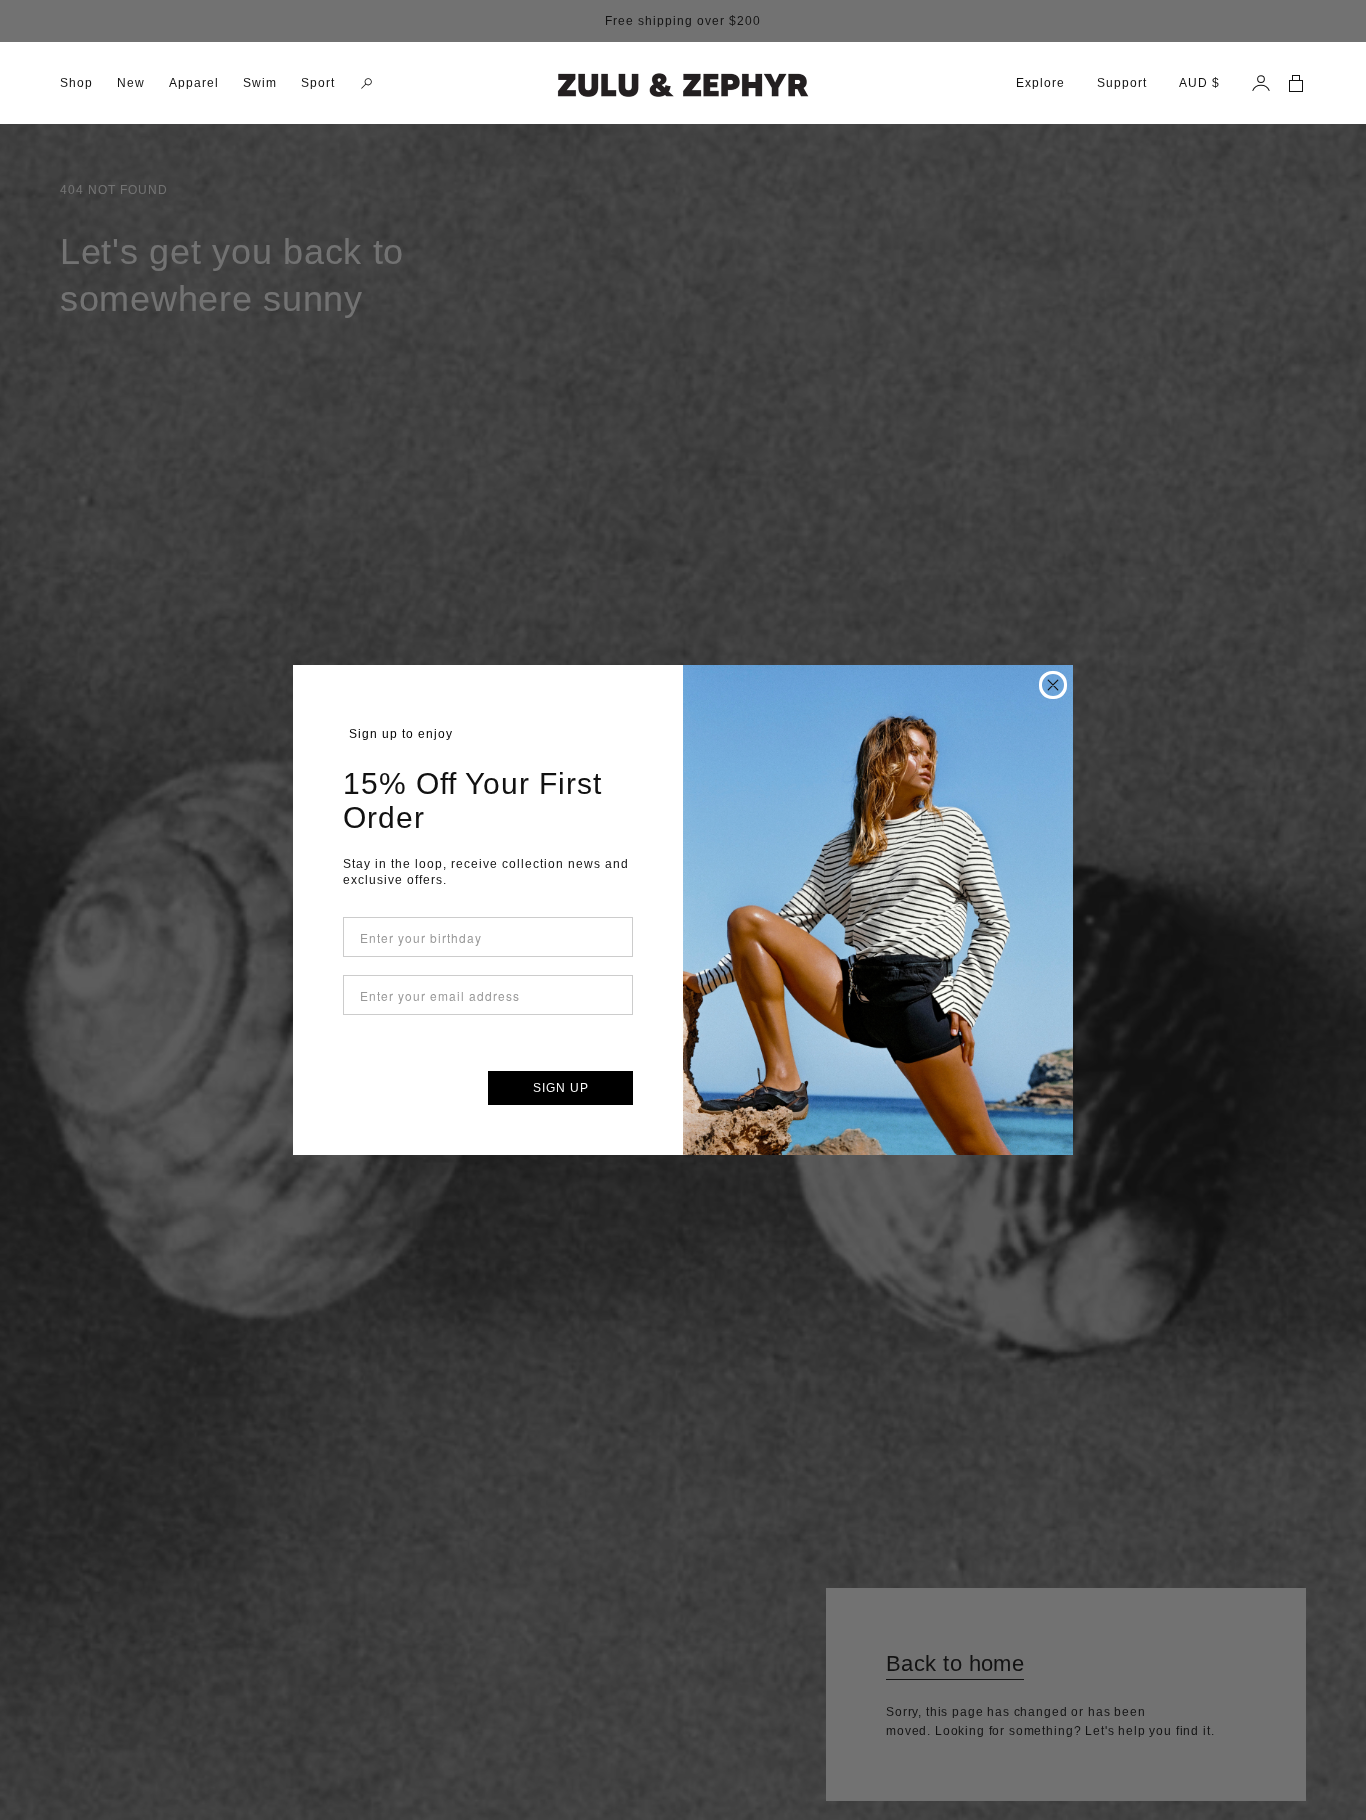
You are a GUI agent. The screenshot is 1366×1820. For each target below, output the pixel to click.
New (131, 83)
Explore (1040, 83)
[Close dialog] (1053, 685)
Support (1122, 83)
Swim (260, 83)
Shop (76, 83)
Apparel (194, 83)
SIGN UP (561, 1088)
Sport (318, 83)
